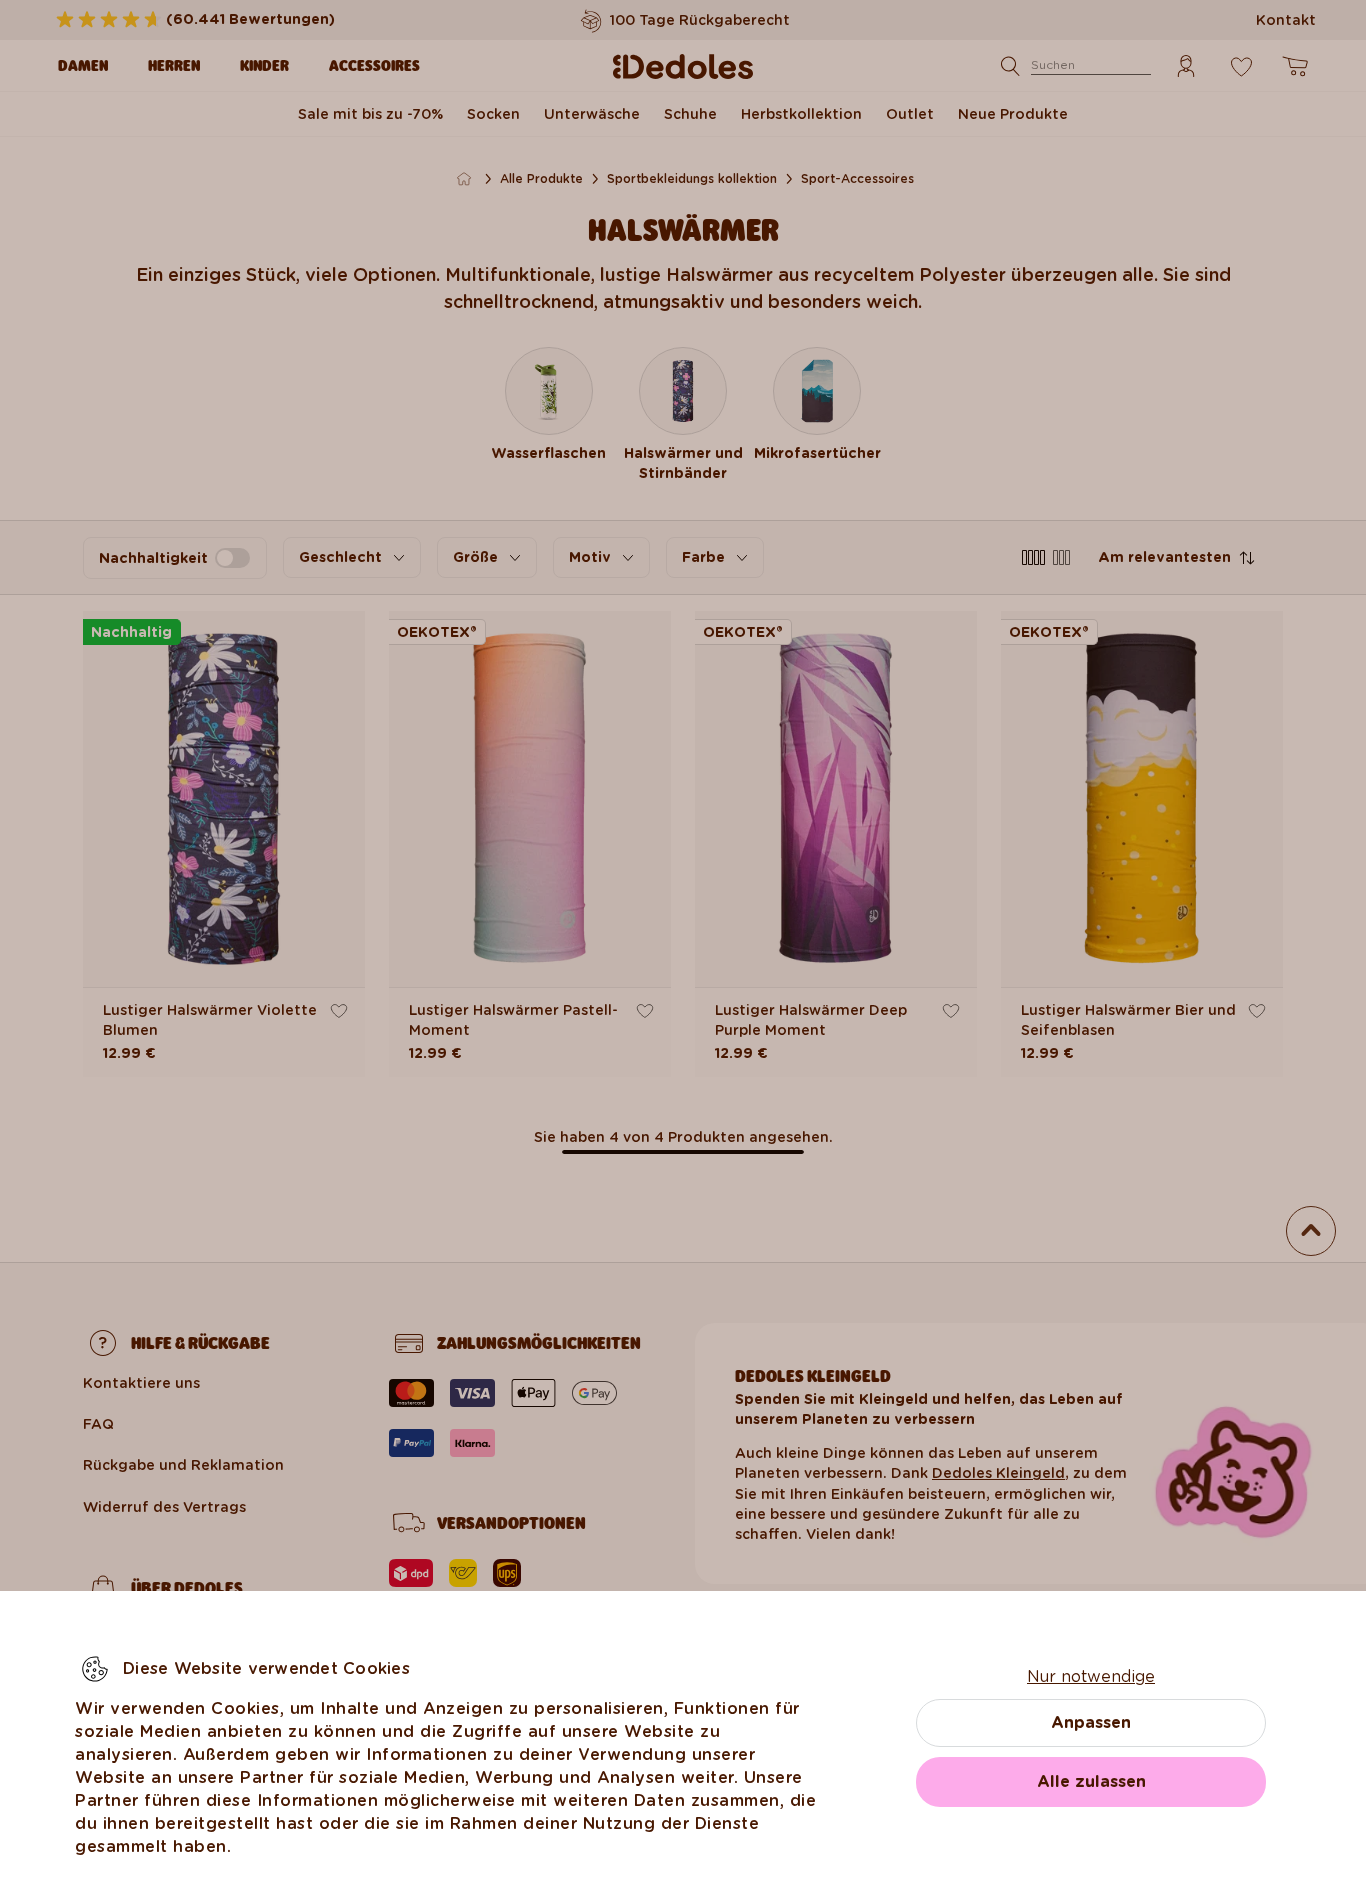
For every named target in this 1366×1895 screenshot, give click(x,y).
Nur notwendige (1091, 1676)
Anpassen (1091, 1722)
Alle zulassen (1091, 1781)
